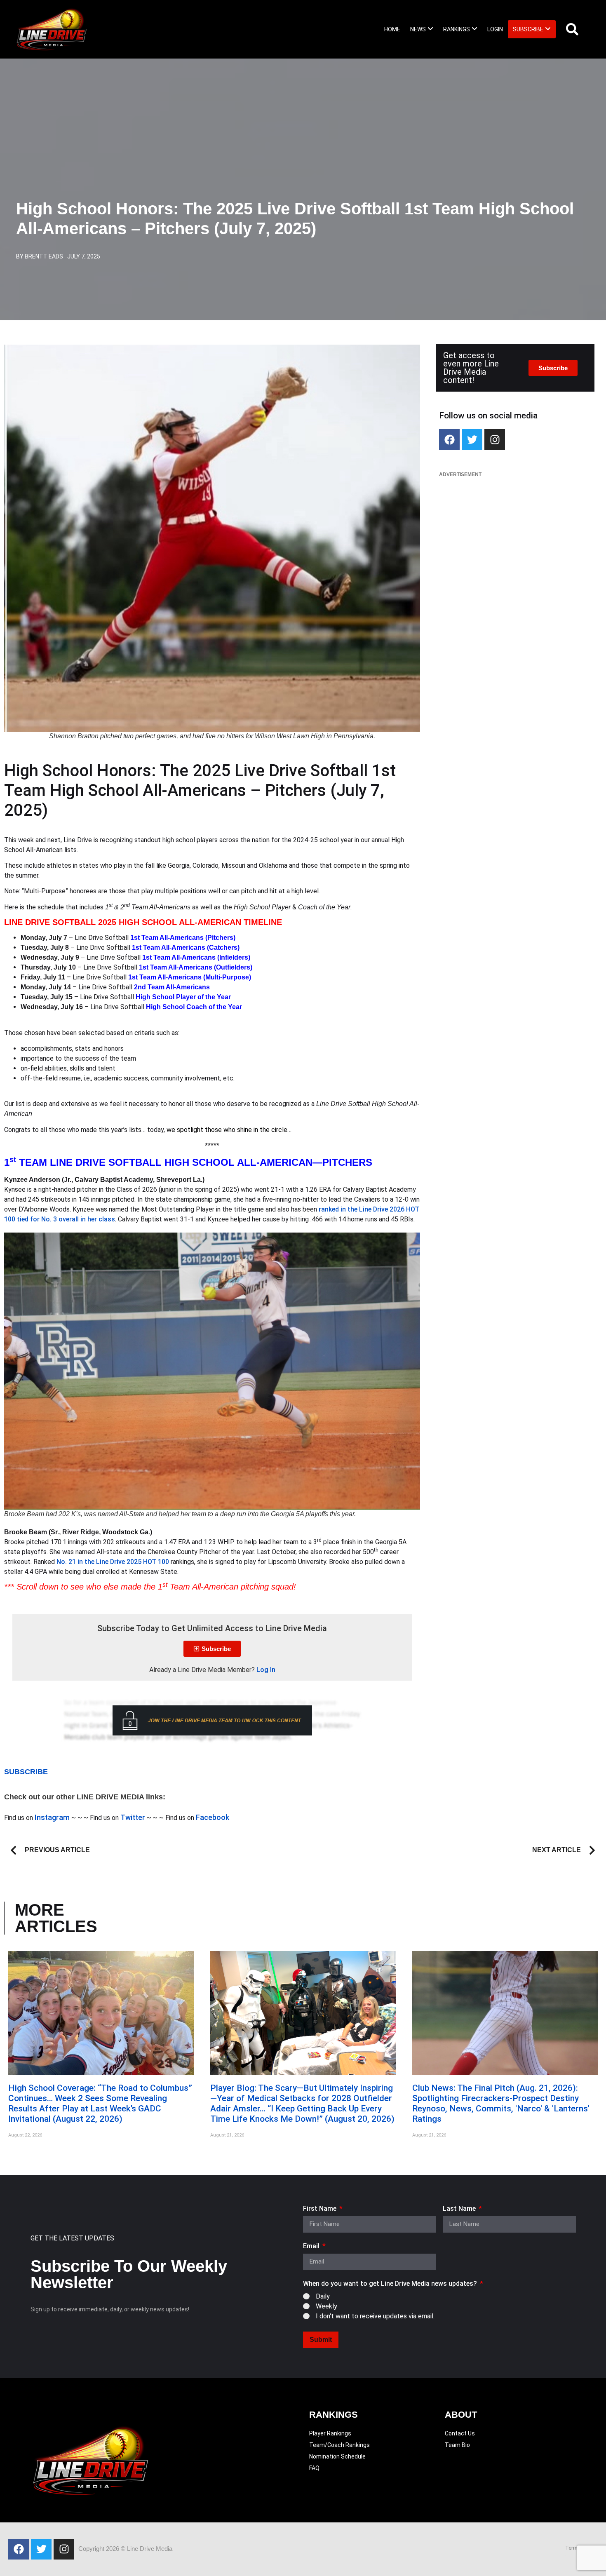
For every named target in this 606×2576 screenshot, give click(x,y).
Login (495, 29)
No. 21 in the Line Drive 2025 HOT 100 (113, 1562)
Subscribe (528, 29)
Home (392, 29)
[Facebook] (449, 439)
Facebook (213, 1817)
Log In (266, 1670)
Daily (323, 2296)
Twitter (133, 1817)
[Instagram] (495, 439)
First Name (321, 2209)
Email (312, 2246)
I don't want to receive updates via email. (375, 2316)
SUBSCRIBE (26, 1772)
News (418, 29)
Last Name (460, 2209)
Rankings (457, 29)
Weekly (326, 2306)
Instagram (52, 1817)
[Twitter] (472, 439)
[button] (422, 29)
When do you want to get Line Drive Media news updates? (391, 2284)
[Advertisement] (515, 543)
